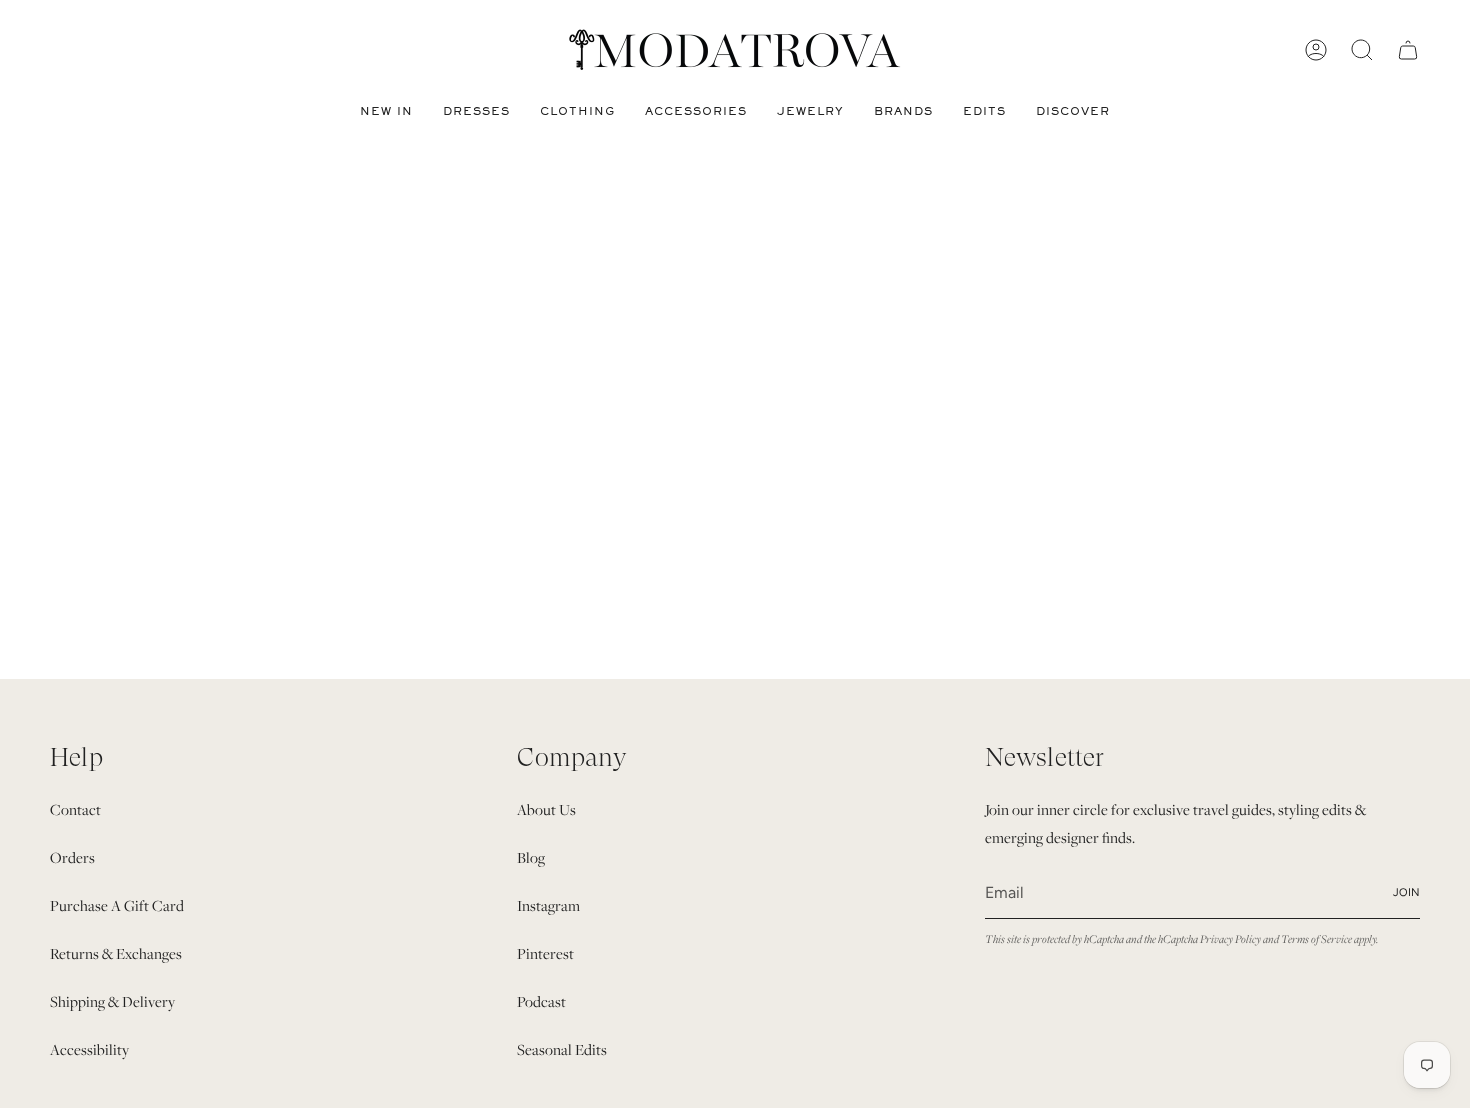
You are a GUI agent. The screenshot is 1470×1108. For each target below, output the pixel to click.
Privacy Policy (1230, 938)
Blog (531, 857)
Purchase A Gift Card (117, 905)
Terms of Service (1316, 938)
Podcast (541, 1001)
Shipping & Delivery (112, 1001)
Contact (75, 809)
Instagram (548, 905)
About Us (546, 809)
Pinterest (545, 953)
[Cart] (1408, 50)
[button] (476, 112)
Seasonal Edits (562, 1049)
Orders (72, 857)
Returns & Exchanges (116, 953)
